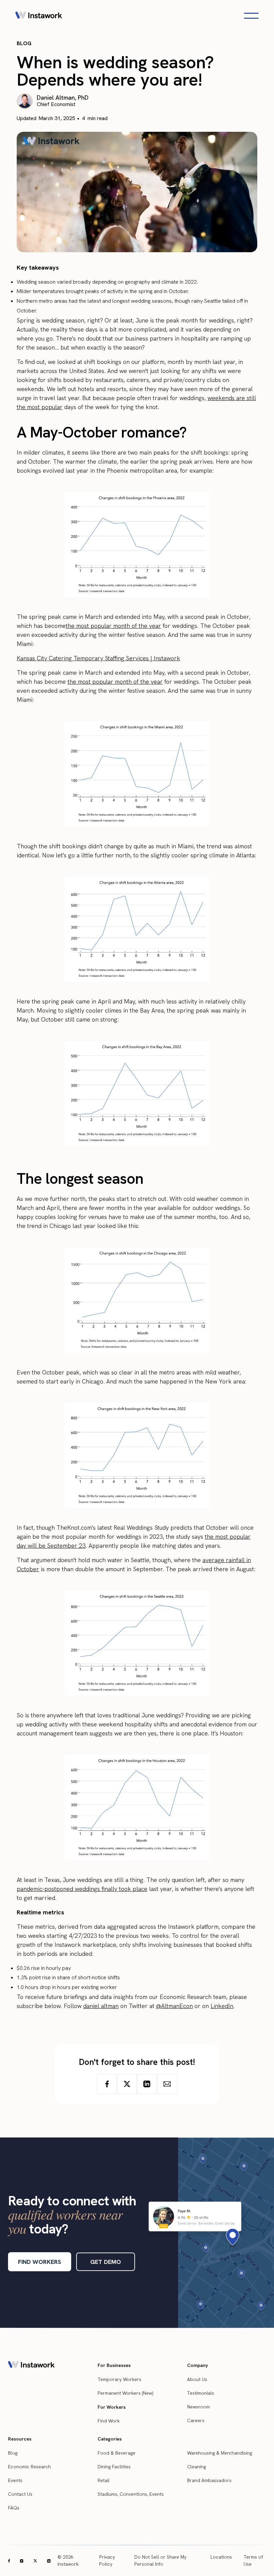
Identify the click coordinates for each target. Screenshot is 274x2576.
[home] (39, 16)
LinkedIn (222, 2006)
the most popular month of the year (113, 626)
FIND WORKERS (40, 2262)
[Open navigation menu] (251, 16)
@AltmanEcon (174, 2006)
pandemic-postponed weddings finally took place (82, 1889)
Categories (110, 2439)
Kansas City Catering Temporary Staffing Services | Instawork (98, 658)
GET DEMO (106, 2262)
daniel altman (101, 2006)
